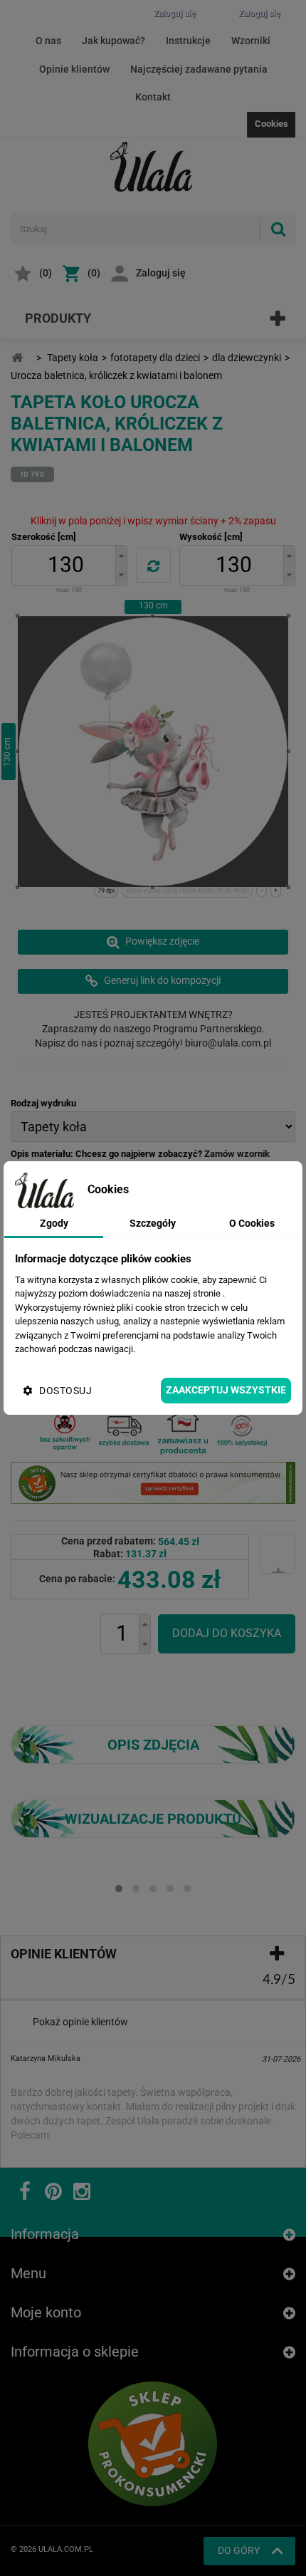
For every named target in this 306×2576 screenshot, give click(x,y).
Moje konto (46, 2312)
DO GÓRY (239, 2550)
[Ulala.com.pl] (153, 167)
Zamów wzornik (237, 1154)
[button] (121, 555)
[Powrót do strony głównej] (17, 358)
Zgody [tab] (54, 1223)
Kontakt (153, 97)
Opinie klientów (74, 69)
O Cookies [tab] (252, 1223)
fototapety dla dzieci (155, 358)
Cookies (271, 124)
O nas (48, 41)
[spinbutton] (66, 565)
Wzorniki (251, 41)
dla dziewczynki (247, 358)
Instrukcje (188, 41)
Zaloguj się (161, 273)
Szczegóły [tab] (153, 1223)
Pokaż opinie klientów (80, 2022)
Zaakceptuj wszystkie (226, 1390)
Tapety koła (73, 358)
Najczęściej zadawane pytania (199, 69)
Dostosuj (65, 1391)
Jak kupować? (114, 41)
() (46, 273)
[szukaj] (278, 229)
